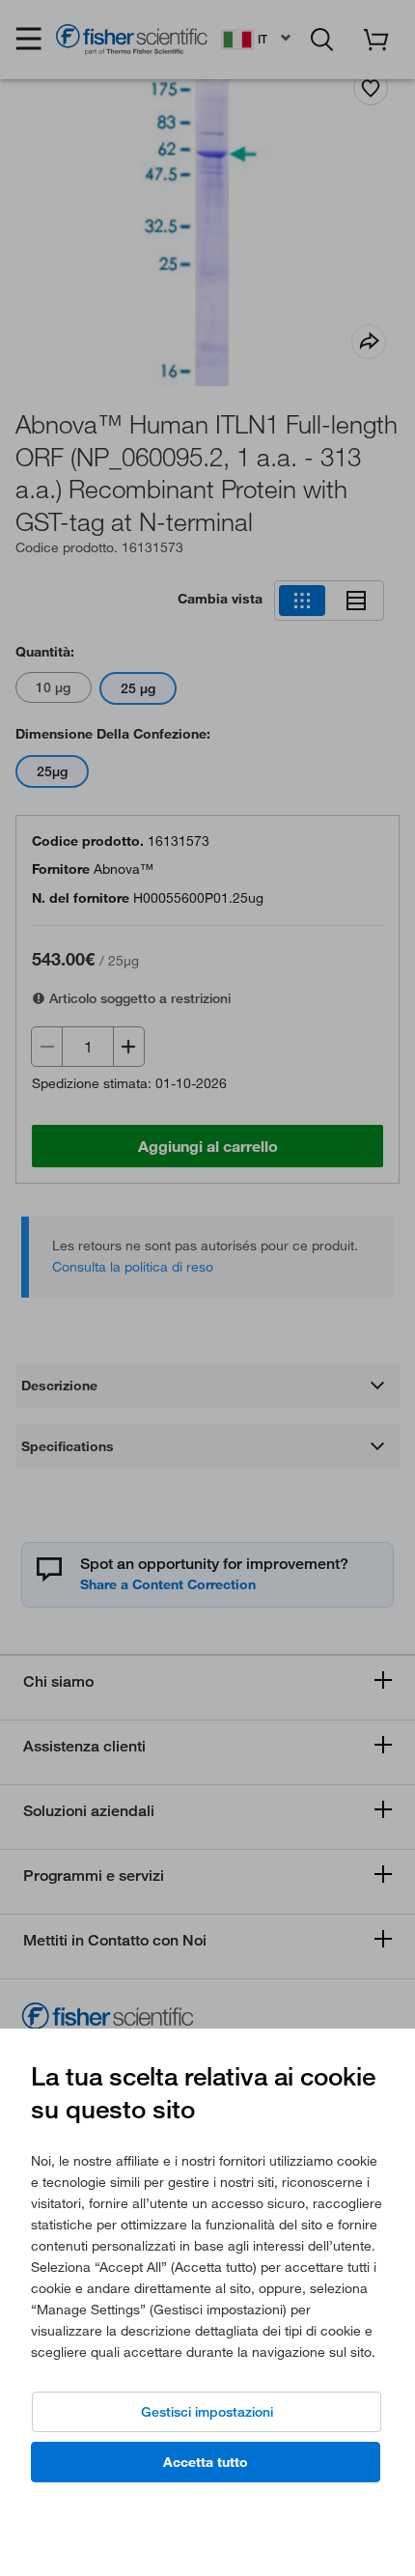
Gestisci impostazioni (207, 2412)
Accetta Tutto (206, 2462)
